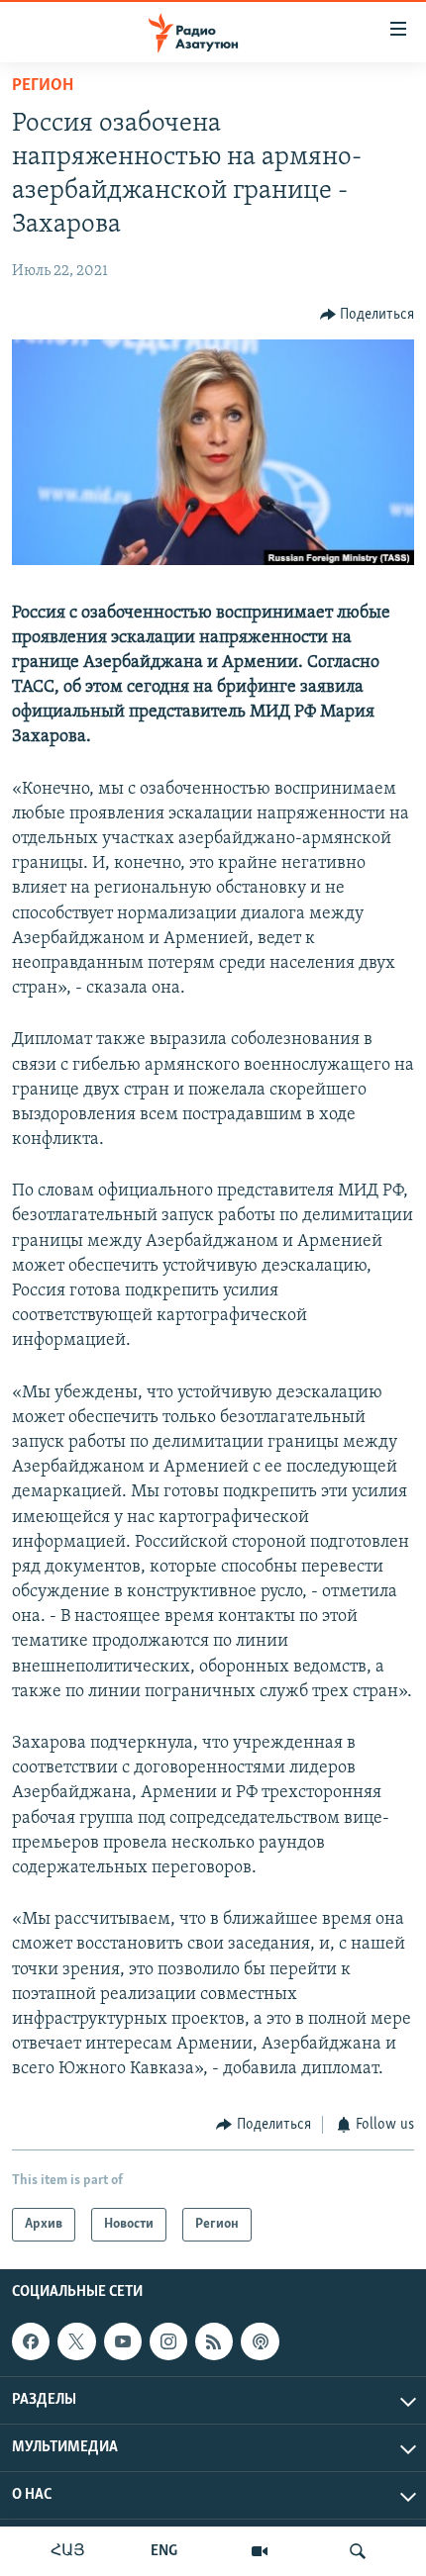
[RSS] (214, 2341)
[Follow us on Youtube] (123, 2341)
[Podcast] (260, 2341)
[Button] (368, 315)
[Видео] (260, 2551)
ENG (164, 2551)
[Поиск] (358, 2551)
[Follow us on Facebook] (31, 2341)
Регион (43, 86)
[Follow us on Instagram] (168, 2341)
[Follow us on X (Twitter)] (76, 2341)
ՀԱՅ (68, 2551)
